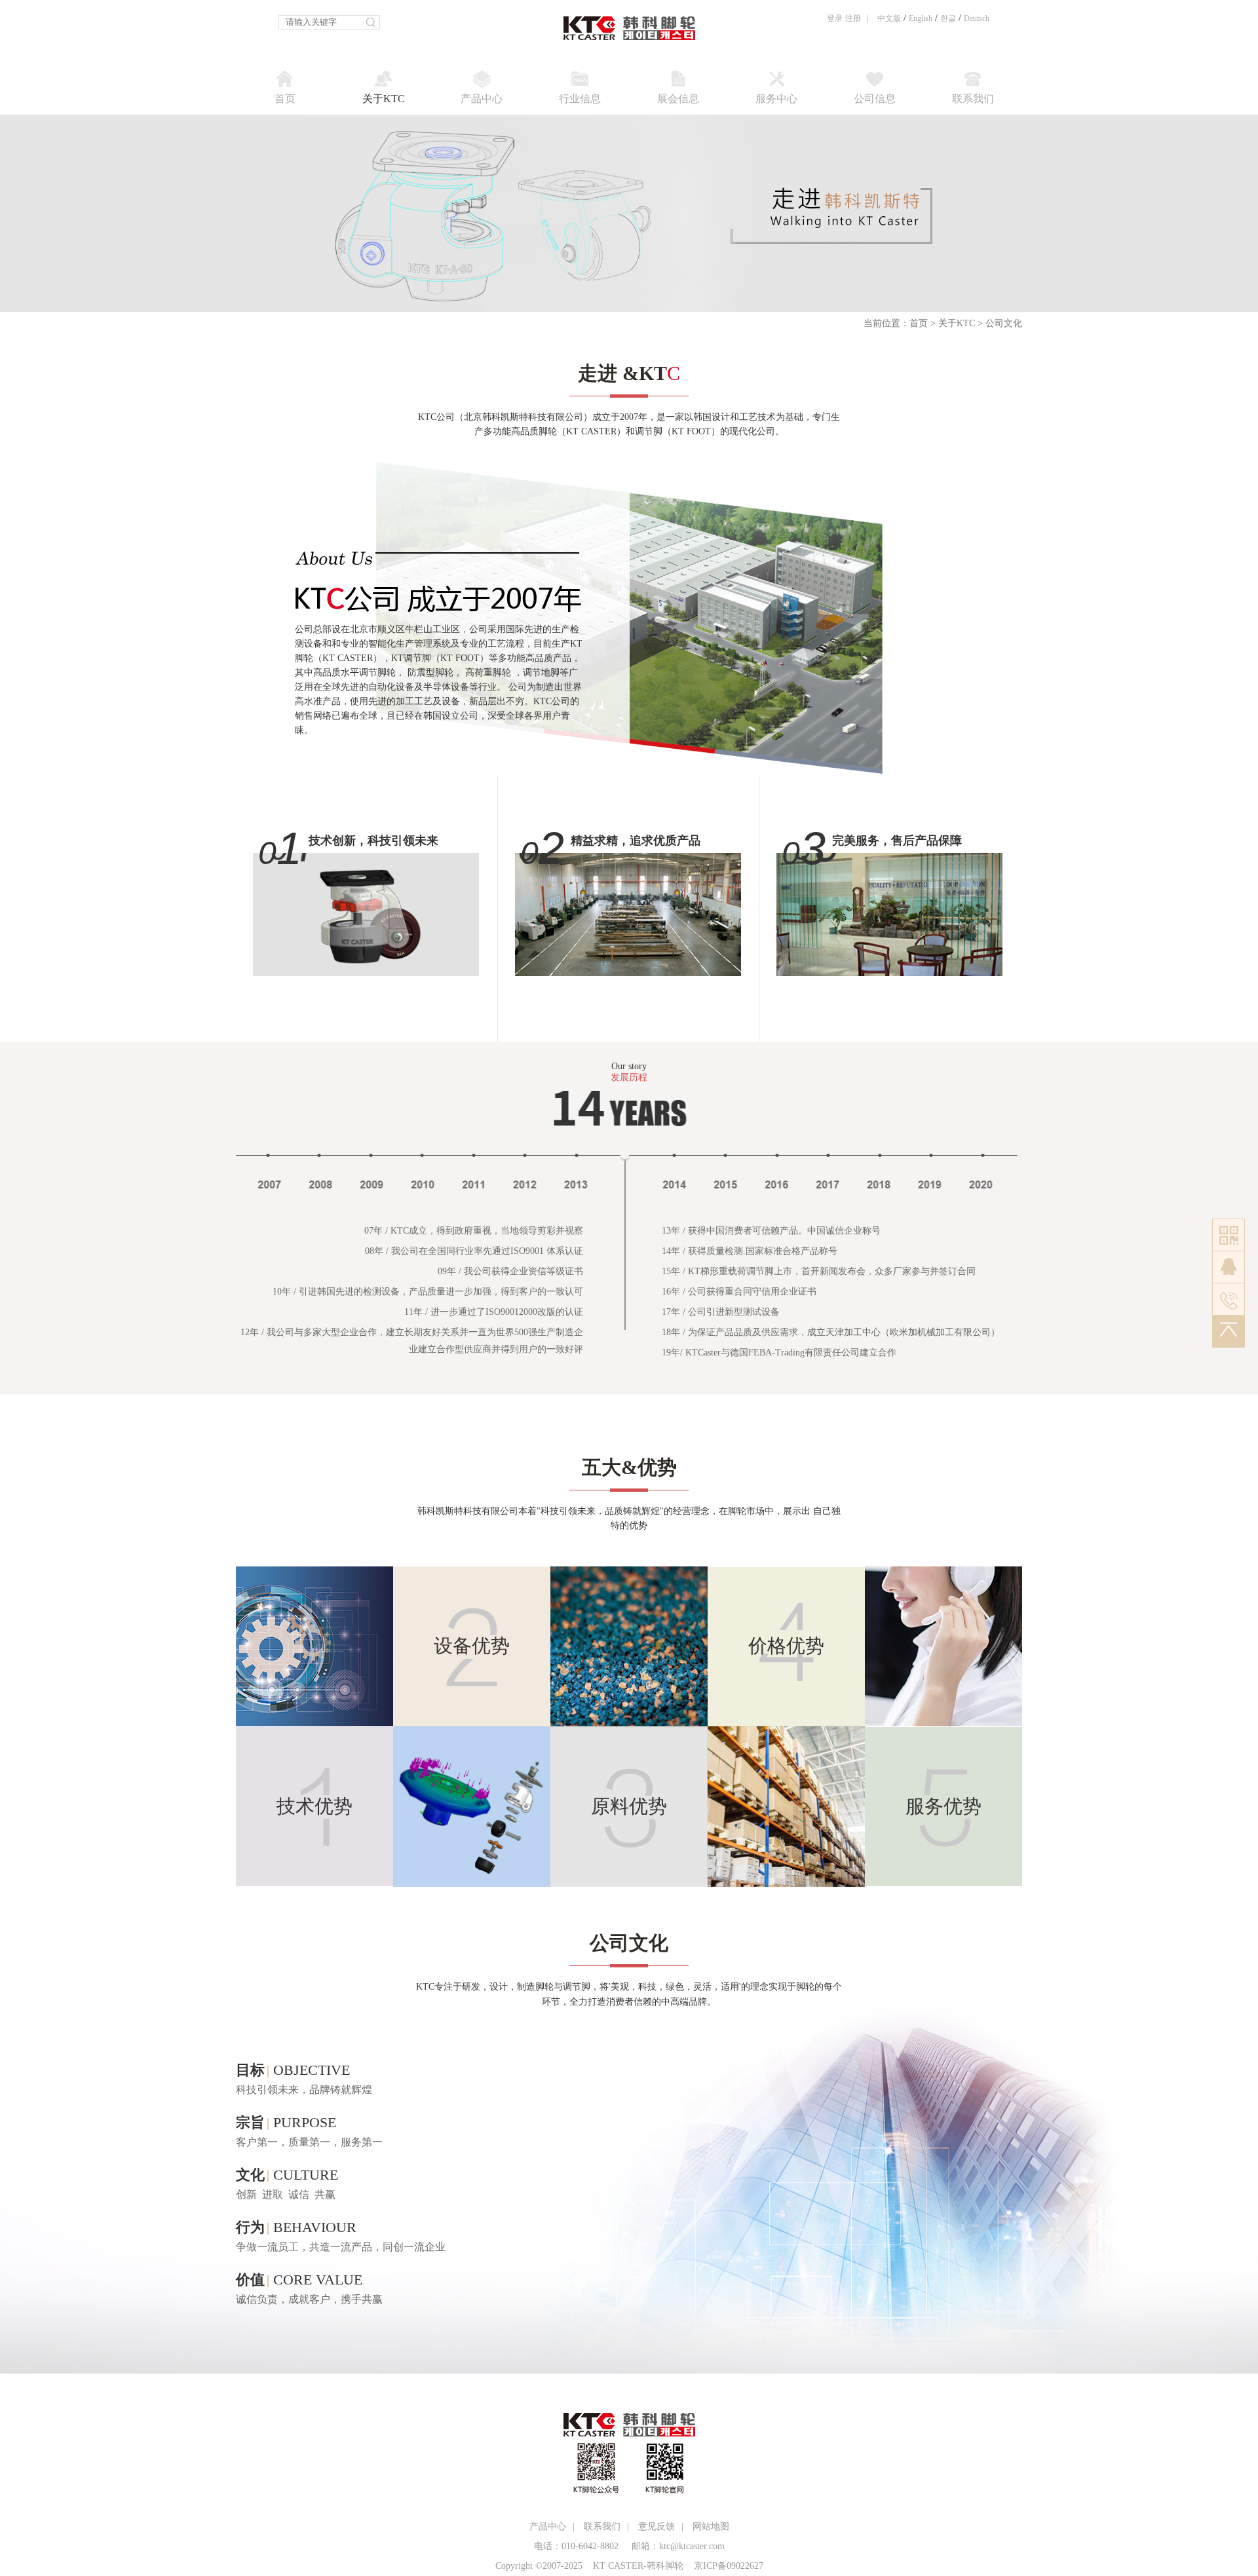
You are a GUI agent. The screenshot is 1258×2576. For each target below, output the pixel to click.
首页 (919, 323)
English (921, 18)
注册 (853, 18)
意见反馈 (657, 2527)
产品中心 (548, 2527)
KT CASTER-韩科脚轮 (638, 2566)
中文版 (889, 18)
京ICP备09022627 (729, 2566)
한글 (948, 18)
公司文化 (1004, 323)
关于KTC (957, 323)
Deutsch (977, 18)
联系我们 (602, 2527)
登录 (835, 18)
